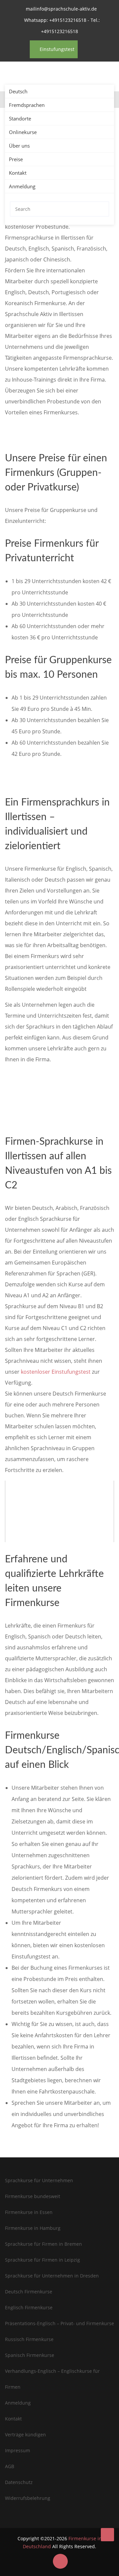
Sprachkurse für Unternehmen (39, 2180)
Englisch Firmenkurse (29, 2307)
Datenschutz (19, 2482)
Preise (16, 159)
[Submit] (102, 209)
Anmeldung (22, 186)
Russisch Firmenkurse (29, 2339)
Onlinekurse (23, 132)
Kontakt (18, 173)
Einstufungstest (56, 49)
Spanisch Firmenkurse (30, 2355)
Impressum (18, 2450)
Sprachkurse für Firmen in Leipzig (42, 2260)
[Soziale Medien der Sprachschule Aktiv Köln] (60, 2561)
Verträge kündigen (25, 2435)
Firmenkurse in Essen (29, 2212)
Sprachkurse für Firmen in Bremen (43, 2244)
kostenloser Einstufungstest (56, 1372)
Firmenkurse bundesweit (33, 2196)
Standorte (20, 118)
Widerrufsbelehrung (28, 2498)
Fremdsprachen (27, 105)
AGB (10, 2466)
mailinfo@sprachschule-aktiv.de (61, 9)
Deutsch (18, 91)
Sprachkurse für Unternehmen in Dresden (52, 2276)
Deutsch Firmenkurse (29, 2292)
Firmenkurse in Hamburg (33, 2228)
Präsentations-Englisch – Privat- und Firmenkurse (59, 2323)
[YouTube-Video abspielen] (59, 1511)
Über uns (19, 146)
